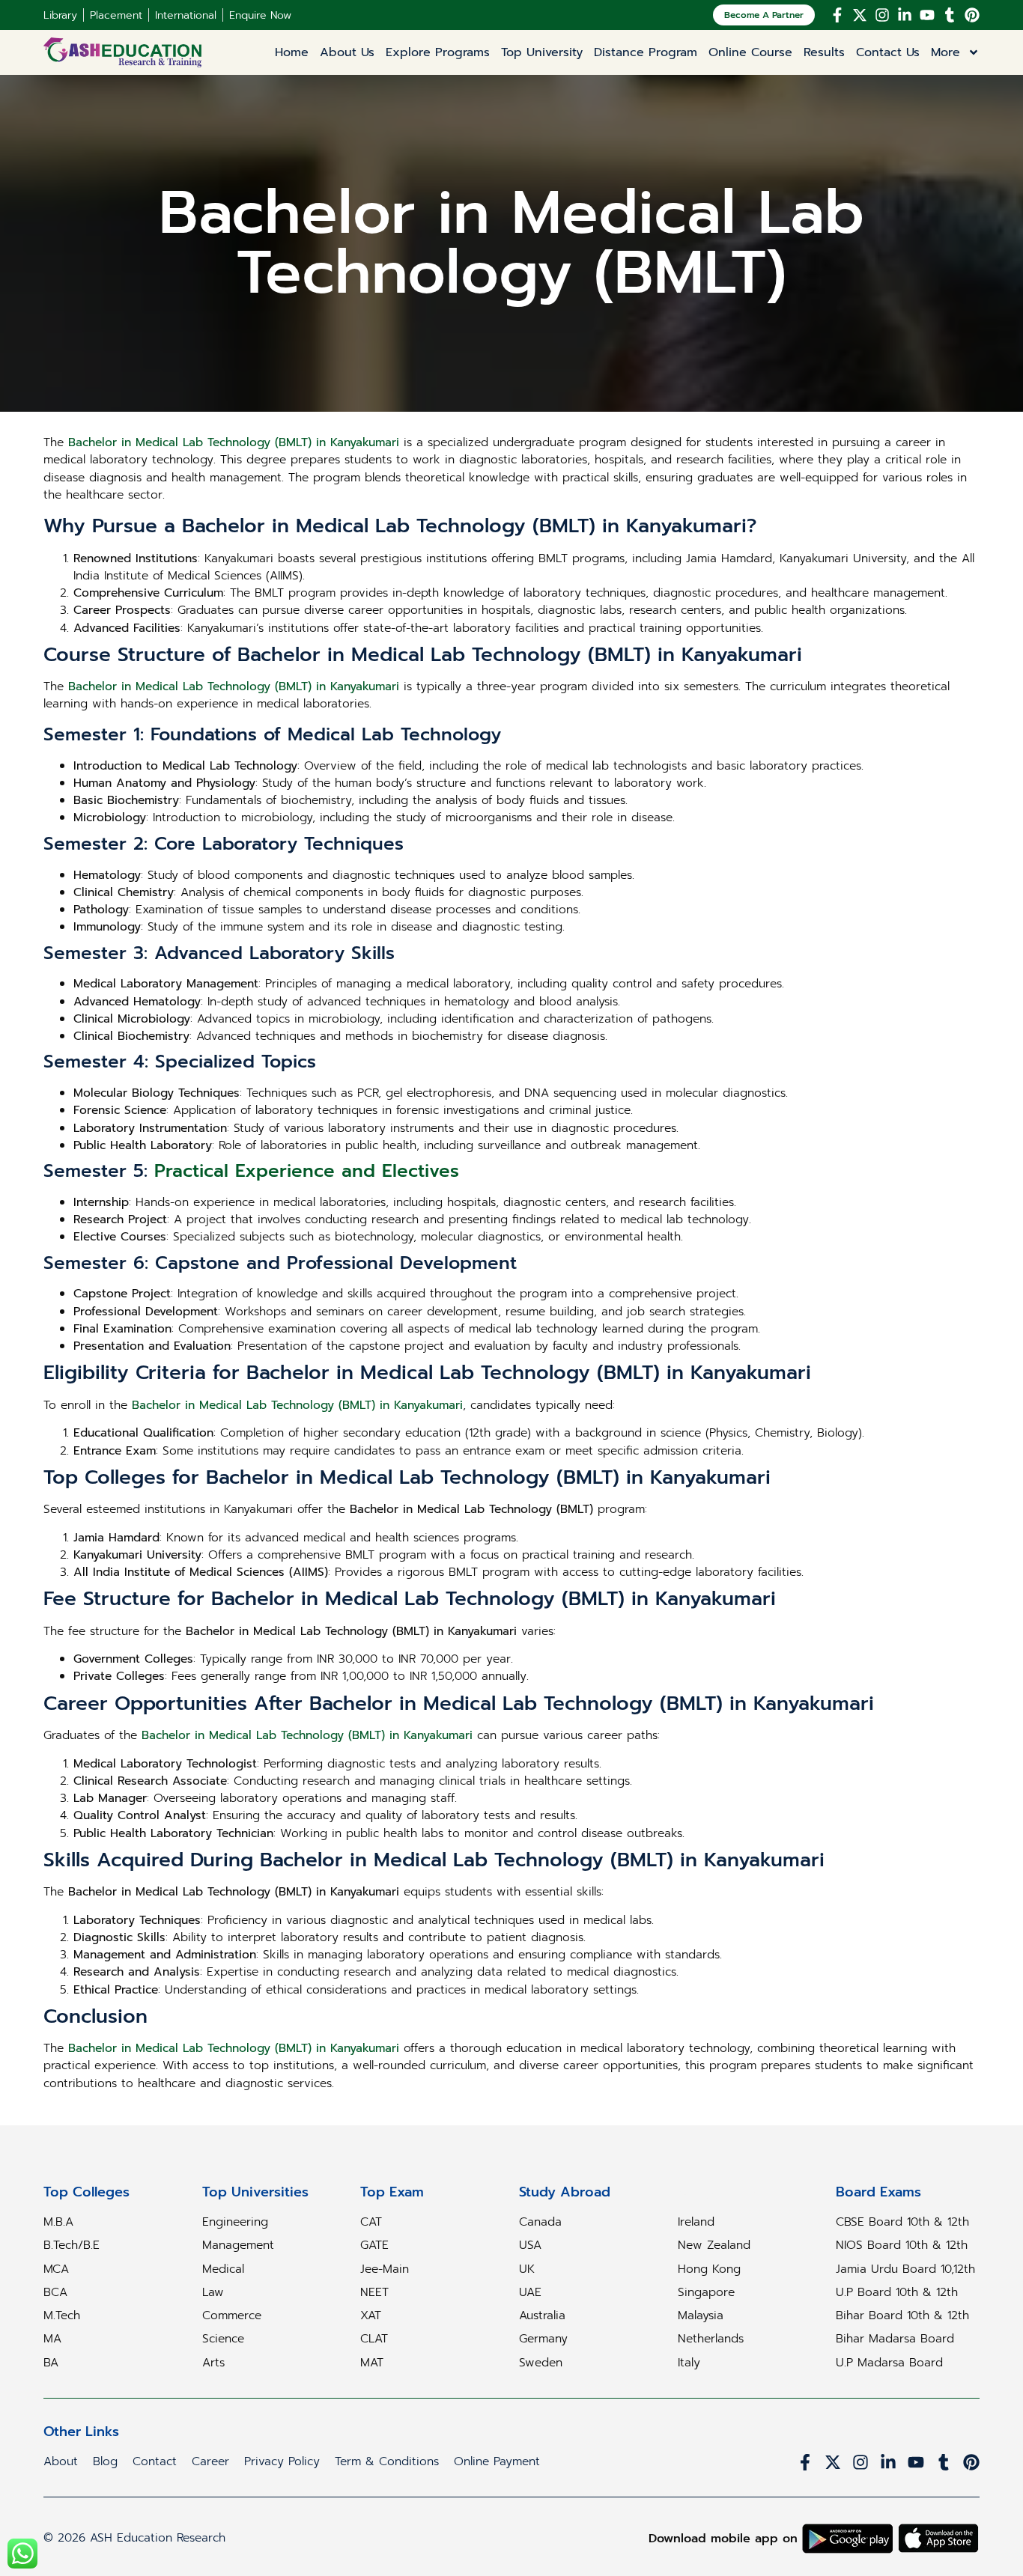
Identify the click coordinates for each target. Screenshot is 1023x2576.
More (945, 52)
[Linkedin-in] (905, 15)
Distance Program (646, 52)
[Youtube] (927, 15)
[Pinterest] (972, 15)
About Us (347, 52)
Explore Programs (438, 52)
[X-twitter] (860, 15)
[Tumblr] (950, 15)
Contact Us (888, 52)
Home (292, 52)
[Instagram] (882, 15)
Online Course (750, 52)
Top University (542, 52)
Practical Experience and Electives (307, 1171)
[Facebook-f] (837, 15)
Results (824, 52)
